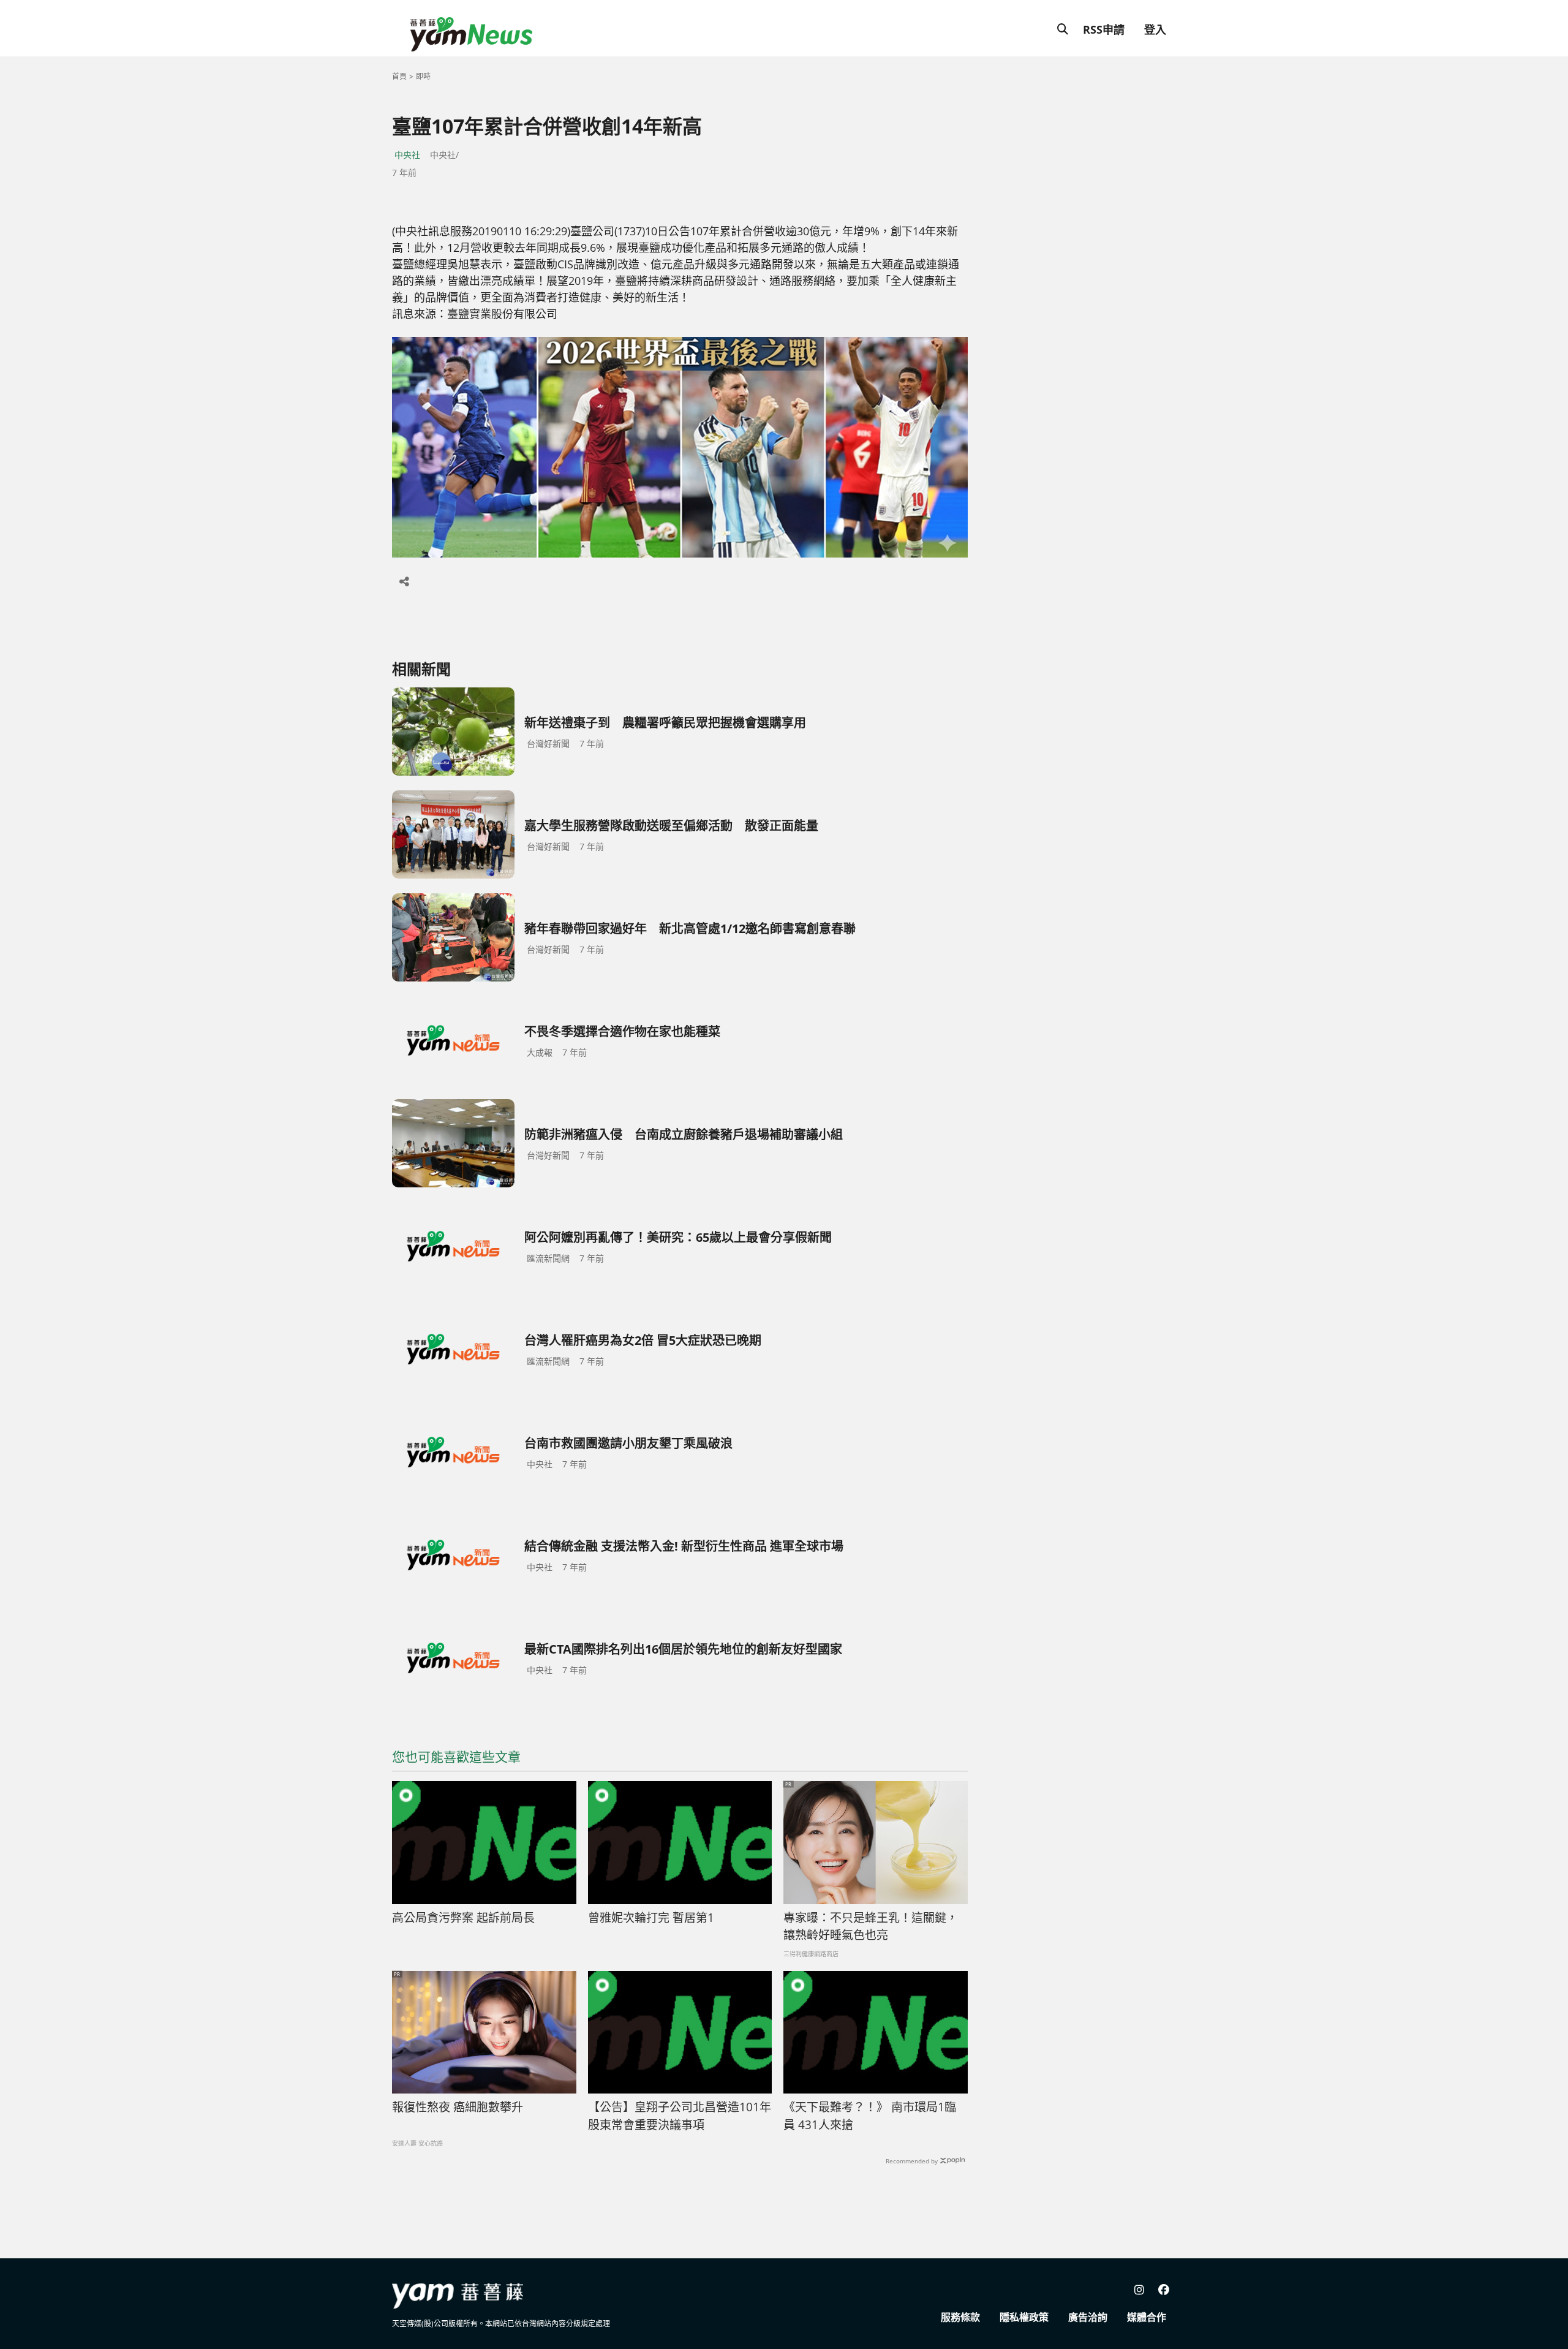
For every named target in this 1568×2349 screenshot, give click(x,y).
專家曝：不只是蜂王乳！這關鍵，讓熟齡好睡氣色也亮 (871, 1927)
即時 (423, 76)
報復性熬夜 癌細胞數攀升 (458, 2107)
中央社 (407, 155)
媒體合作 (1147, 2317)
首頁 (399, 76)
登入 (1155, 29)
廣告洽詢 (1088, 2317)
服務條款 (960, 2317)
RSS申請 (1104, 29)
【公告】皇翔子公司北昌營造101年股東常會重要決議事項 (680, 2116)
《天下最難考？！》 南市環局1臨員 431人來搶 (870, 2116)
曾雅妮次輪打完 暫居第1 (651, 1918)
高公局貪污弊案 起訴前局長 (463, 1918)
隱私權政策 (1024, 2317)
